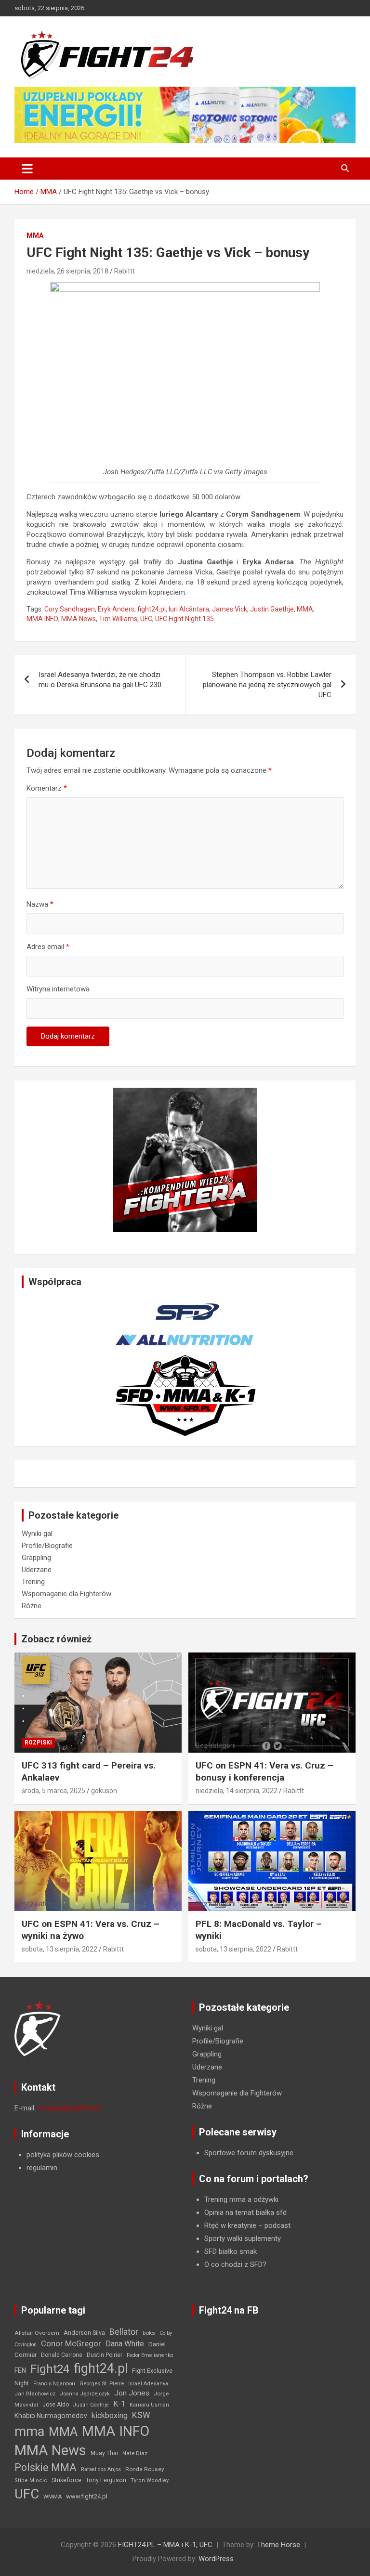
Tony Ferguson (106, 2480)
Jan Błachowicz (35, 2394)
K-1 (119, 2404)
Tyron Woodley (150, 2480)
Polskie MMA (46, 2467)
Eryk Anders (116, 609)
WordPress (216, 2559)
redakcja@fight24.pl (68, 2108)
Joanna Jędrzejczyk (85, 2394)
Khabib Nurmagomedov (51, 2416)
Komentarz (47, 788)
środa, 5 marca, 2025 (53, 1791)
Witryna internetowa (58, 989)
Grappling (36, 1558)
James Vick (230, 609)
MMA (35, 235)
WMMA (53, 2497)
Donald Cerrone (62, 2355)
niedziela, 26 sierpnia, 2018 (67, 271)
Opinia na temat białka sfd (245, 2212)
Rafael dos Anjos (101, 2469)
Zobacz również (56, 1639)
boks (149, 2333)
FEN (20, 2370)
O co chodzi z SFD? (235, 2264)
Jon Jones (132, 2393)
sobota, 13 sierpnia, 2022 (59, 1949)
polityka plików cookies (63, 2155)
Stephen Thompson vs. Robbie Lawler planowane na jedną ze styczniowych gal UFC (267, 685)
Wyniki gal (37, 1534)
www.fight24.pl (87, 2496)
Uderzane (37, 1570)
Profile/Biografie (47, 1546)
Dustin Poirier (105, 2355)
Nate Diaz (135, 2453)
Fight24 (50, 2369)
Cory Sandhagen (70, 609)
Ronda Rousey (145, 2469)
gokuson (104, 1791)
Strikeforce (66, 2480)
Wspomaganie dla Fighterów (66, 1594)
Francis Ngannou (54, 2384)
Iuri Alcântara (189, 609)
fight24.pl (152, 609)
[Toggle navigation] (27, 169)
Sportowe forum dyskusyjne (249, 2153)
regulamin (42, 2168)
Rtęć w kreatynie (230, 2225)
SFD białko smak (231, 2251)
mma (29, 2432)
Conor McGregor (71, 2344)
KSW (141, 2415)
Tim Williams (118, 619)
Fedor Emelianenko (150, 2355)
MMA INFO (42, 619)
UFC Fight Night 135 (185, 619)
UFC (146, 619)
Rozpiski (38, 1743)
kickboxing (110, 2415)
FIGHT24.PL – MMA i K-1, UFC (165, 2545)
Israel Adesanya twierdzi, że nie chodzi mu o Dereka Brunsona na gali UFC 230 (100, 680)
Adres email (48, 947)
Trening (33, 1582)
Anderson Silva (84, 2333)
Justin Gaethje (272, 609)
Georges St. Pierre (102, 2384)
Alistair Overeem (37, 2333)
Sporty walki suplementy (243, 2238)
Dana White (125, 2344)
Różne (32, 1606)
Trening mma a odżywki (241, 2199)
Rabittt (125, 271)
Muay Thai (104, 2453)
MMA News (79, 619)
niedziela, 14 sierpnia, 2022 (237, 1791)
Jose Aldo (56, 2405)
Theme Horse (278, 2545)
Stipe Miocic (31, 2480)
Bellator (124, 2332)
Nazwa (40, 904)
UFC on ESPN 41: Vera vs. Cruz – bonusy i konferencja (264, 1771)
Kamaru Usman (149, 2405)
